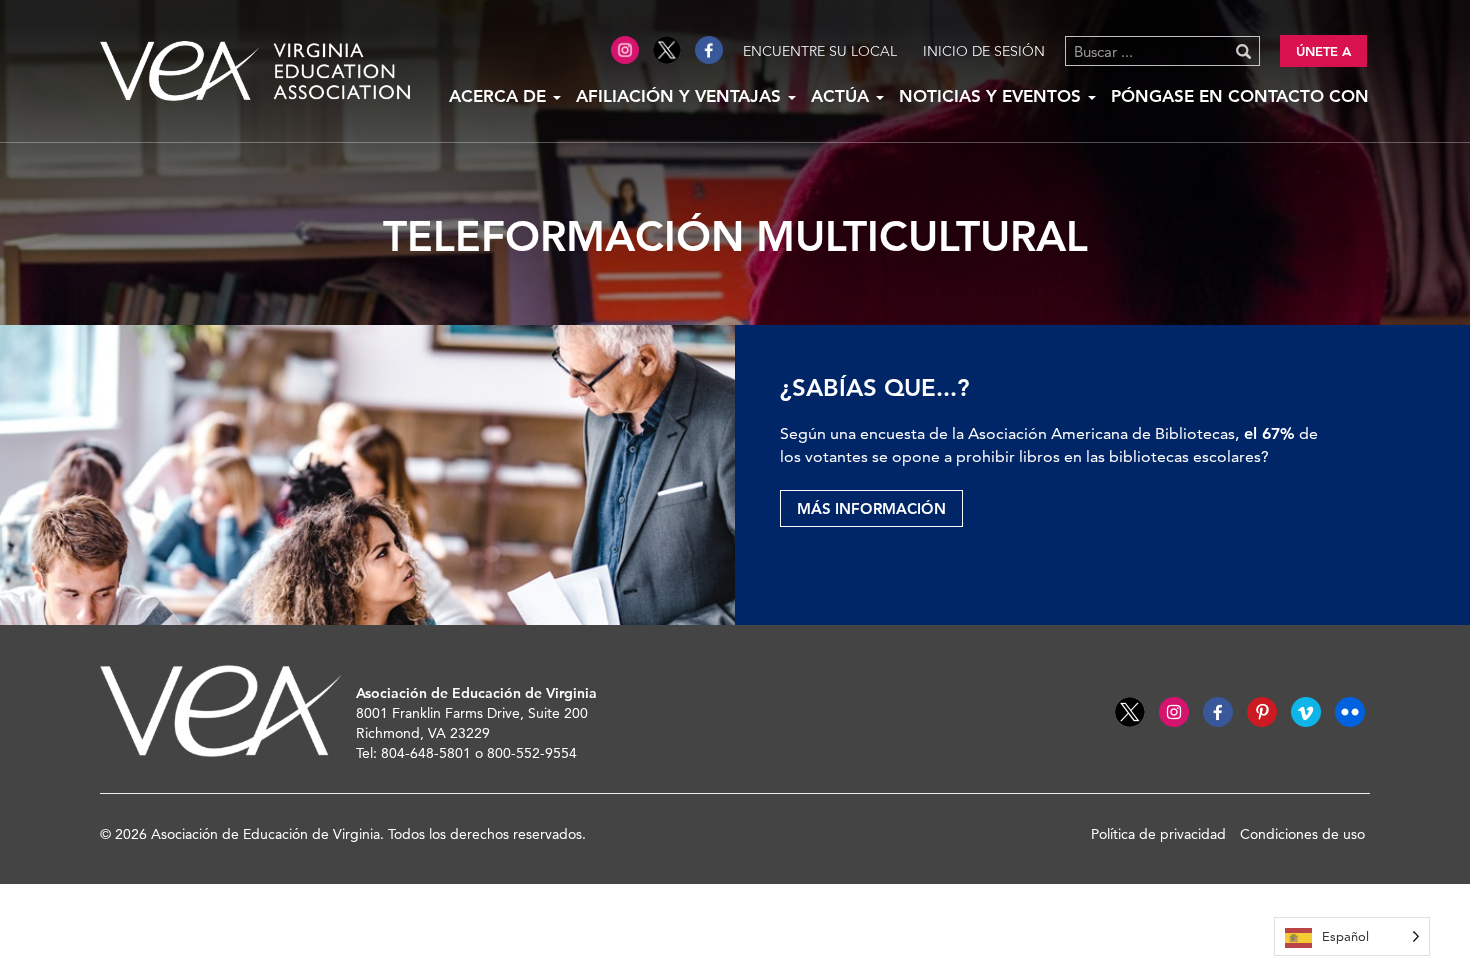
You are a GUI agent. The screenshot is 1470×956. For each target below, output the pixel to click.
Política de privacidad (1158, 834)
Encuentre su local (820, 51)
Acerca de (500, 96)
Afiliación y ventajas (681, 96)
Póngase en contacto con (1240, 96)
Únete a (1323, 51)
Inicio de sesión (984, 51)
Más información (871, 508)
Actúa (842, 96)
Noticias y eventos (992, 96)
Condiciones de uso (1302, 834)
